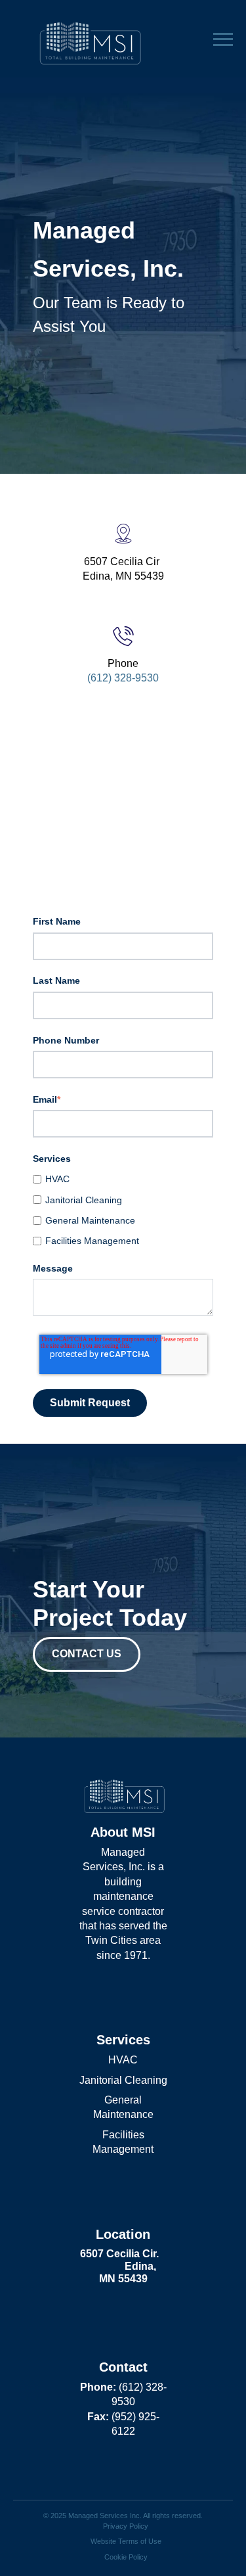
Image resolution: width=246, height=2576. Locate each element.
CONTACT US (87, 1654)
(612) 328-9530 (123, 678)
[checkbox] (123, 1210)
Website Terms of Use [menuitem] (126, 2541)
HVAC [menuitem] (123, 2060)
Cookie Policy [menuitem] (126, 2557)
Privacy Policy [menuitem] (126, 2526)
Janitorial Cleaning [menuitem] (123, 2080)
